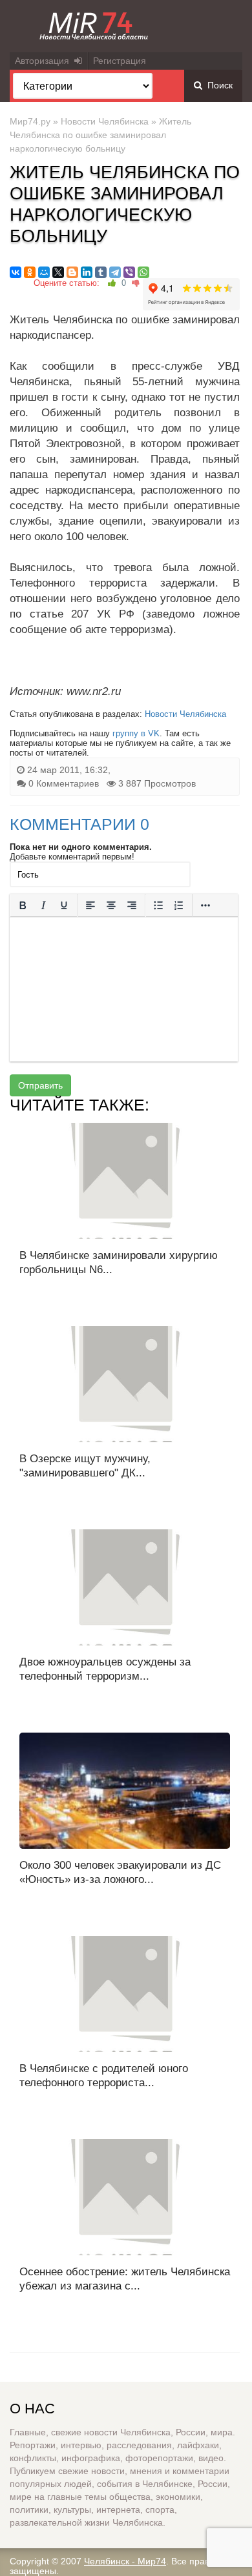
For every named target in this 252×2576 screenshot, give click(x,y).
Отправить (40, 1085)
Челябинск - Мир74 (125, 2561)
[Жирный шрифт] (23, 905)
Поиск (217, 85)
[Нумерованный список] (179, 905)
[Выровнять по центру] (111, 905)
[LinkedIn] (87, 272)
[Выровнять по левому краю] (90, 905)
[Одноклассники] (30, 272)
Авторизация (45, 61)
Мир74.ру (30, 121)
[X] (58, 272)
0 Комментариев (64, 783)
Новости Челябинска (105, 121)
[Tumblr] (101, 272)
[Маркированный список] (158, 905)
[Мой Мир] (44, 272)
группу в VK (136, 733)
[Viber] (129, 272)
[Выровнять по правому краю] (132, 905)
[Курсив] (43, 905)
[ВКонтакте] (16, 272)
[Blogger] (72, 272)
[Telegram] (115, 272)
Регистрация (120, 61)
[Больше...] (205, 905)
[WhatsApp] (143, 272)
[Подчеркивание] (64, 905)
